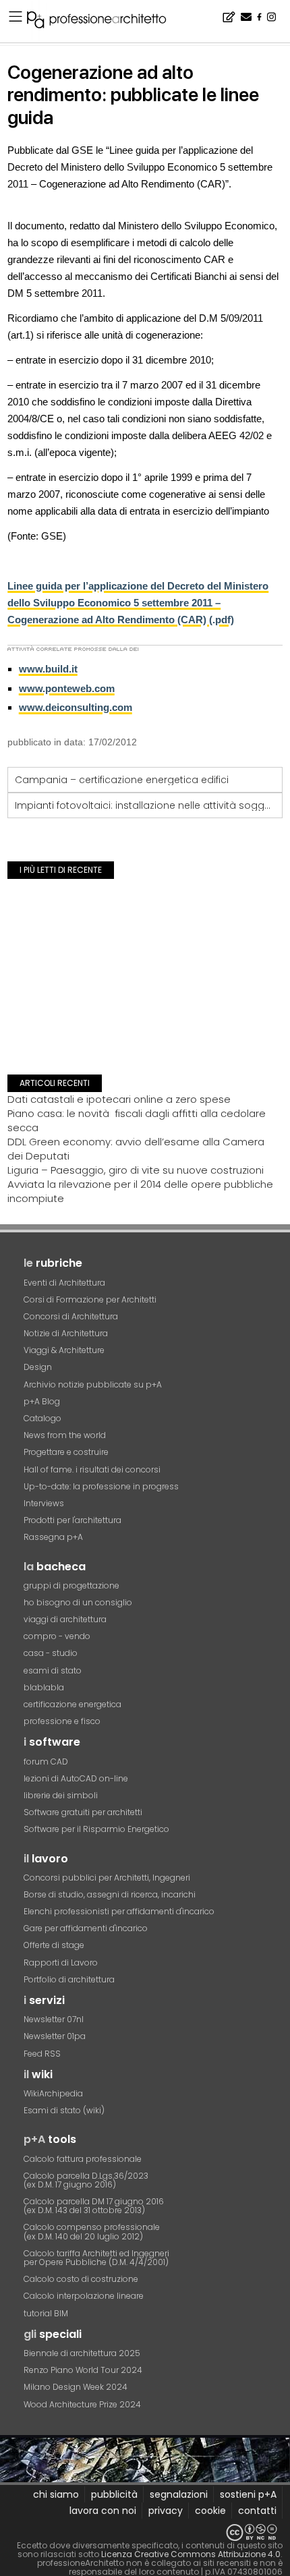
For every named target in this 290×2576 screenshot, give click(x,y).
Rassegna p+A (53, 1537)
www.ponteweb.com (67, 688)
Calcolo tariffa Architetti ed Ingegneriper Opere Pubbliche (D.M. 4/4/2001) (96, 2258)
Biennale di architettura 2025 (82, 2353)
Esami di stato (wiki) (64, 2110)
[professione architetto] (105, 22)
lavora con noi (103, 2511)
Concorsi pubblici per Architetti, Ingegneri (107, 1878)
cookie (210, 2511)
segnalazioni (179, 2494)
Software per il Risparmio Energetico (96, 1829)
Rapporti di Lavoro (61, 1963)
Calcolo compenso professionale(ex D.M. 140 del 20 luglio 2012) (92, 2231)
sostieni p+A (248, 2494)
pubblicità (114, 2494)
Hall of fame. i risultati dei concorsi (92, 1469)
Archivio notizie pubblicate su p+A (93, 1384)
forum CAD (46, 1762)
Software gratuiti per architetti (83, 1812)
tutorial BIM (46, 2313)
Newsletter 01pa (55, 2036)
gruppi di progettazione (71, 1585)
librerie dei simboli (61, 1795)
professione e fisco (62, 1721)
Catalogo (42, 1418)
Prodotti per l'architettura (72, 1520)
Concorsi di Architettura (71, 1316)
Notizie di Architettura (66, 1333)
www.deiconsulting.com (76, 707)
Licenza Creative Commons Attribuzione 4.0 (191, 2554)
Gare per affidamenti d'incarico (86, 1928)
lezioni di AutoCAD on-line (76, 1778)
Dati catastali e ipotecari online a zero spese (119, 1099)
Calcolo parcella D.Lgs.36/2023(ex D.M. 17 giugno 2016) (86, 2180)
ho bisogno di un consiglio (78, 1602)
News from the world (65, 1435)
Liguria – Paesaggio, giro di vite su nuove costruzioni (136, 1170)
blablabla (44, 1687)
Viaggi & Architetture (64, 1350)
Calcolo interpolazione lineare (84, 2296)
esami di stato (53, 1670)
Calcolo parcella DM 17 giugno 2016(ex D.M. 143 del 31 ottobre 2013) (94, 2206)
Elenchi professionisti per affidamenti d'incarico (119, 1911)
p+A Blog (42, 1401)
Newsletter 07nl (54, 2019)
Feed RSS (42, 2054)
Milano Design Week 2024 (76, 2387)
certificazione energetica (72, 1704)
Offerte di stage (54, 1945)
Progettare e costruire (66, 1452)
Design (38, 1367)
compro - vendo (57, 1636)
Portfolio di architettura (69, 1979)
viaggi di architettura (65, 1619)
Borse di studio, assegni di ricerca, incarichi (110, 1894)
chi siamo (56, 2494)
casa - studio (51, 1653)
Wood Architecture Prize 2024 (82, 2404)
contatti (257, 2511)
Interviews (44, 1503)
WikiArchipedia (53, 2093)
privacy (166, 2511)
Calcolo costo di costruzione (81, 2279)
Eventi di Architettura (64, 1283)
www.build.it (48, 669)
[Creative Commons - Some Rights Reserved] (145, 2532)
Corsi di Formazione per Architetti (90, 1299)
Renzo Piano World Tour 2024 (83, 2370)
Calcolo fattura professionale (83, 2159)
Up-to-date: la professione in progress (101, 1486)
